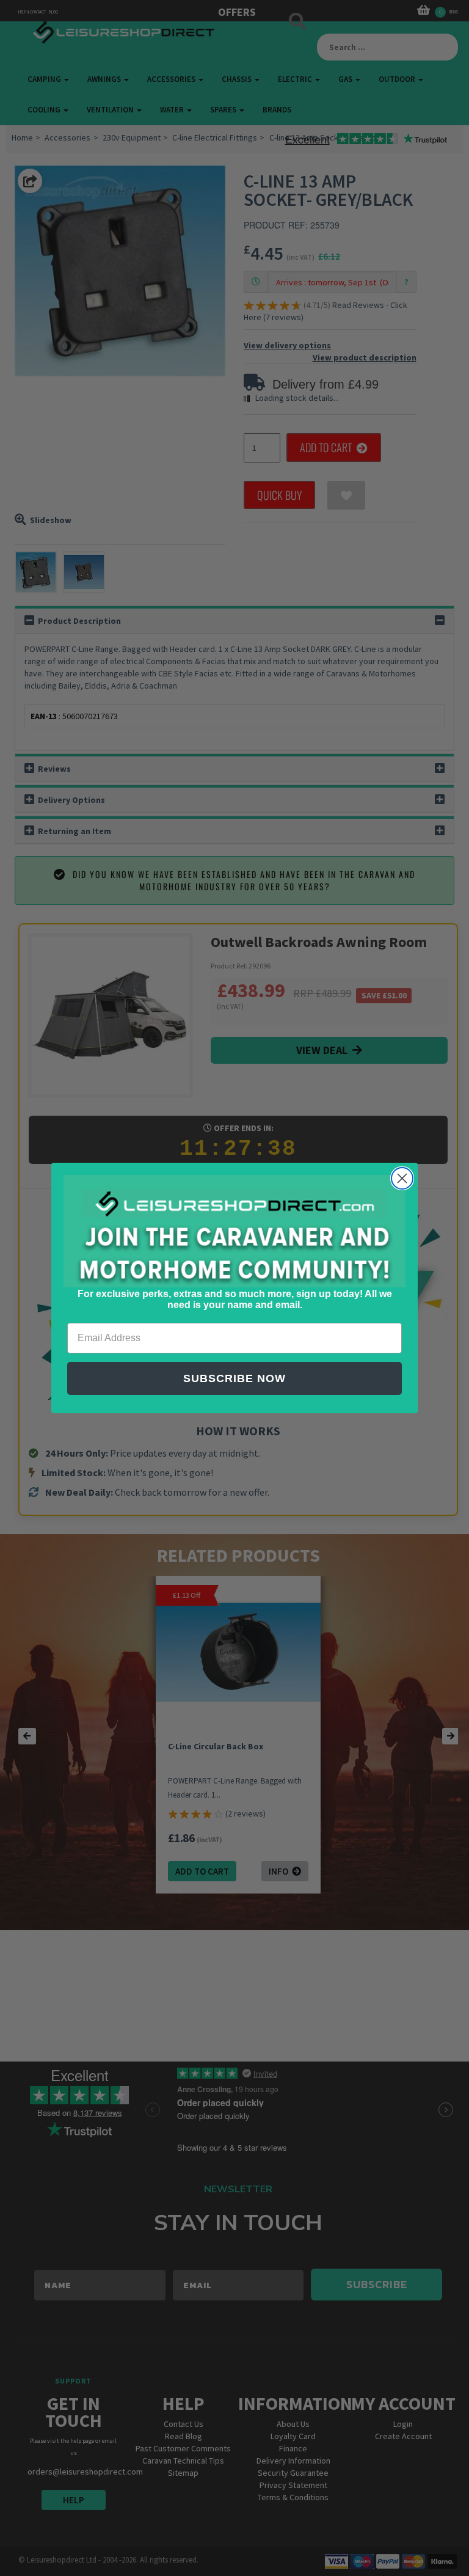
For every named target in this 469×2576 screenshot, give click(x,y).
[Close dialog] (402, 1178)
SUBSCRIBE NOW (234, 1378)
